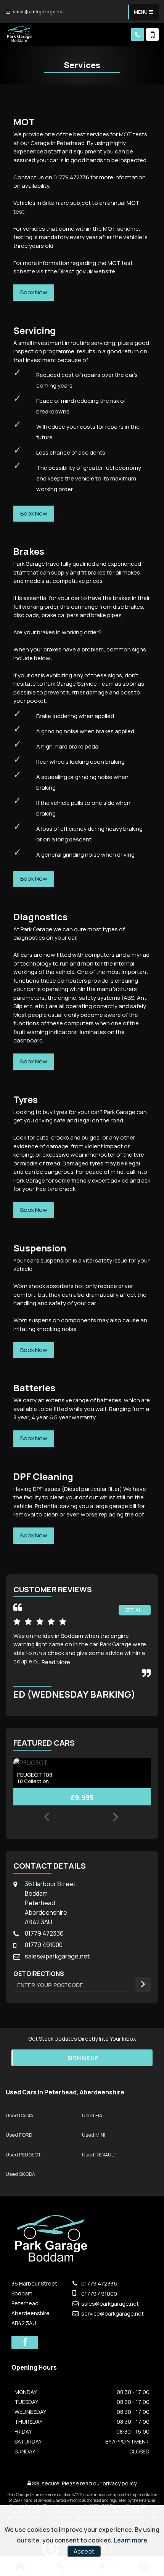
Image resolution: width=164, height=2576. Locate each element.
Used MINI (94, 2135)
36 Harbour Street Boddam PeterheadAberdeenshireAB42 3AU (50, 1903)
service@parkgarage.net (112, 2313)
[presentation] (46, 1818)
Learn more (130, 2540)
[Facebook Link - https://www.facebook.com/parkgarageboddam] (25, 2342)
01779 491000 (44, 1945)
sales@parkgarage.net (38, 12)
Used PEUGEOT (23, 2155)
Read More (56, 1662)
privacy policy (120, 2483)
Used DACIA (19, 2115)
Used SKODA (20, 2174)
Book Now (34, 292)
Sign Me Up (83, 2058)
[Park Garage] (20, 34)
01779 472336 (44, 1933)
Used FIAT (93, 2115)
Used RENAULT (99, 2155)
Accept (84, 2551)
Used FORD (19, 2135)
